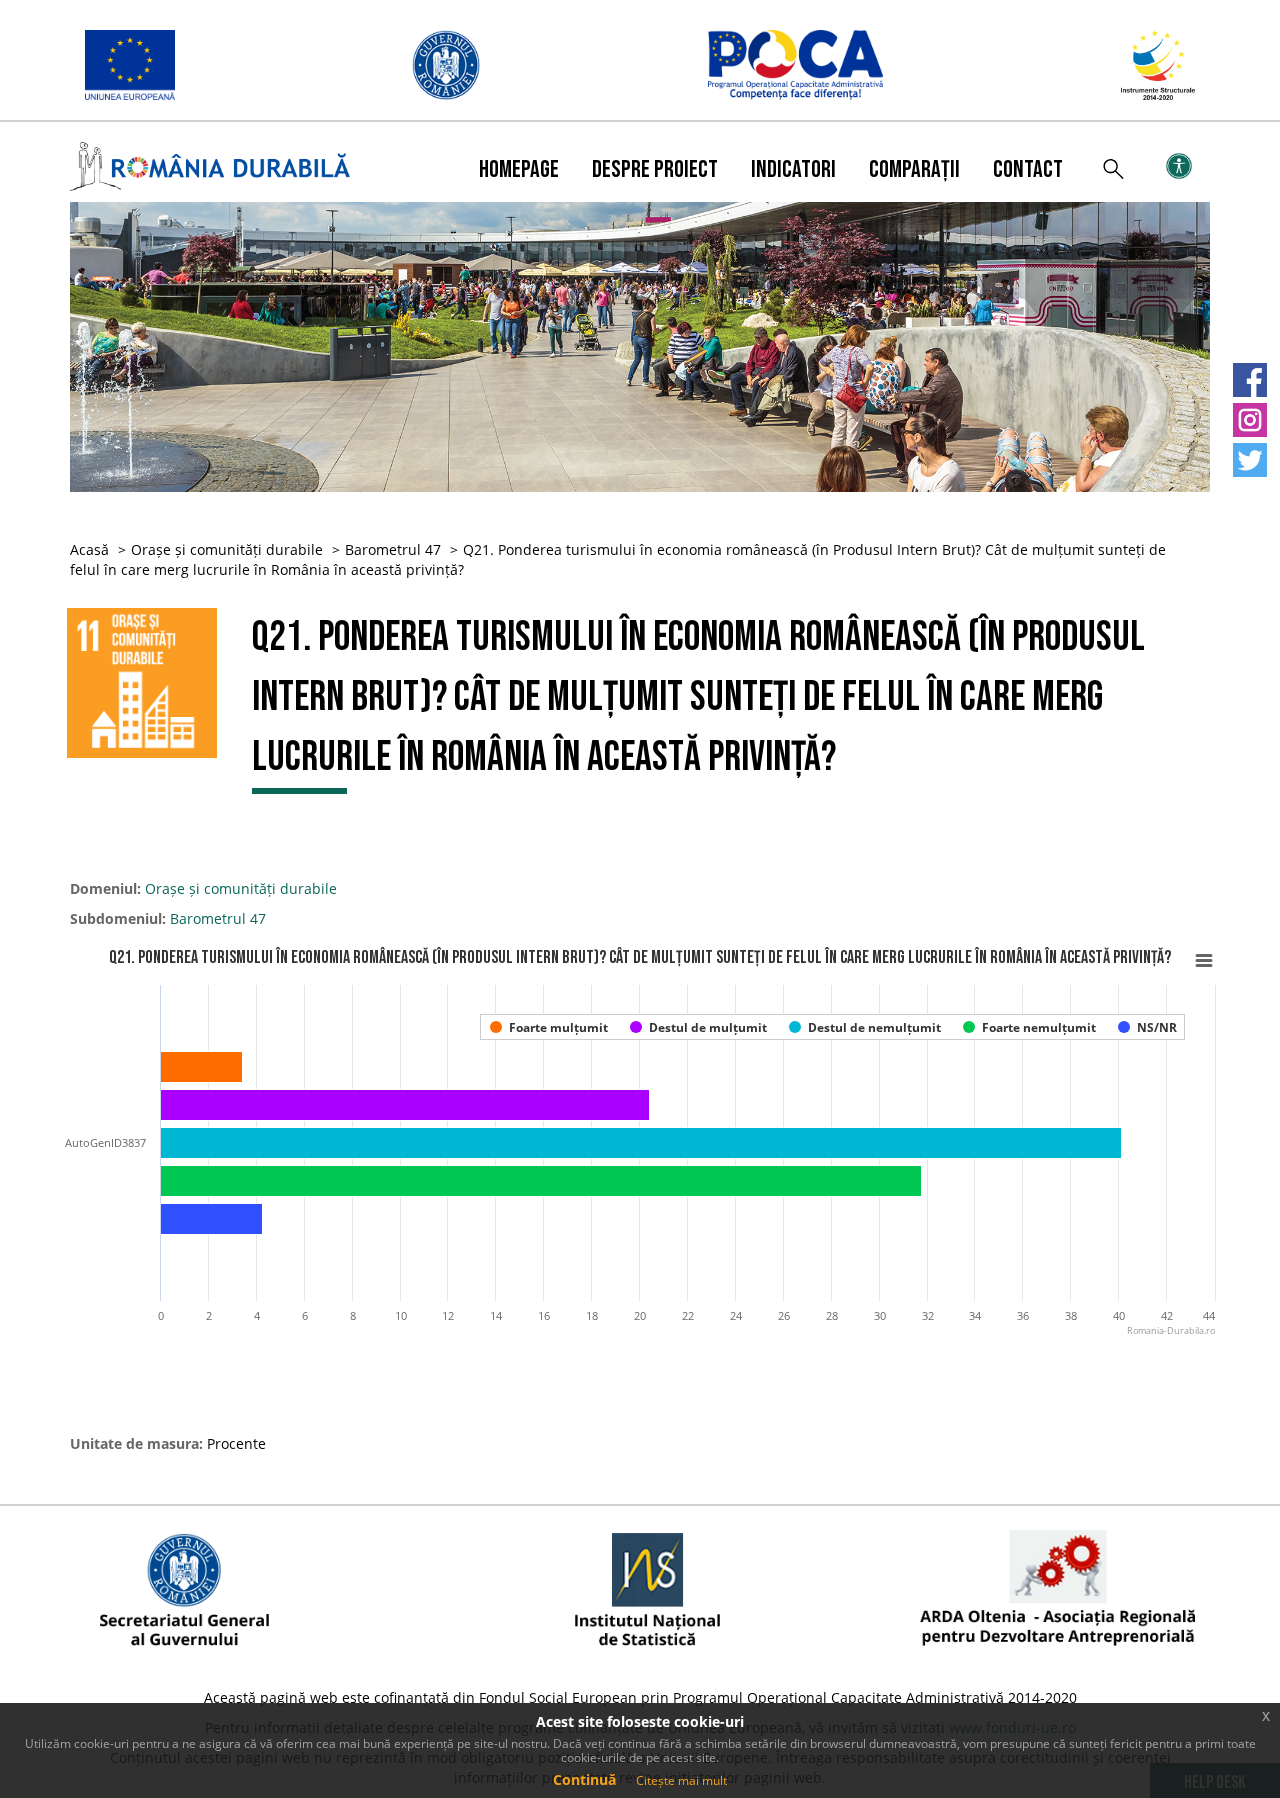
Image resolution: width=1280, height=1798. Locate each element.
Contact (1028, 169)
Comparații (914, 169)
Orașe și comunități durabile (227, 549)
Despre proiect (655, 169)
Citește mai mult (681, 1780)
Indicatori (793, 169)
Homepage (519, 169)
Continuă (584, 1779)
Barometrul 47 (393, 549)
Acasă (89, 549)
